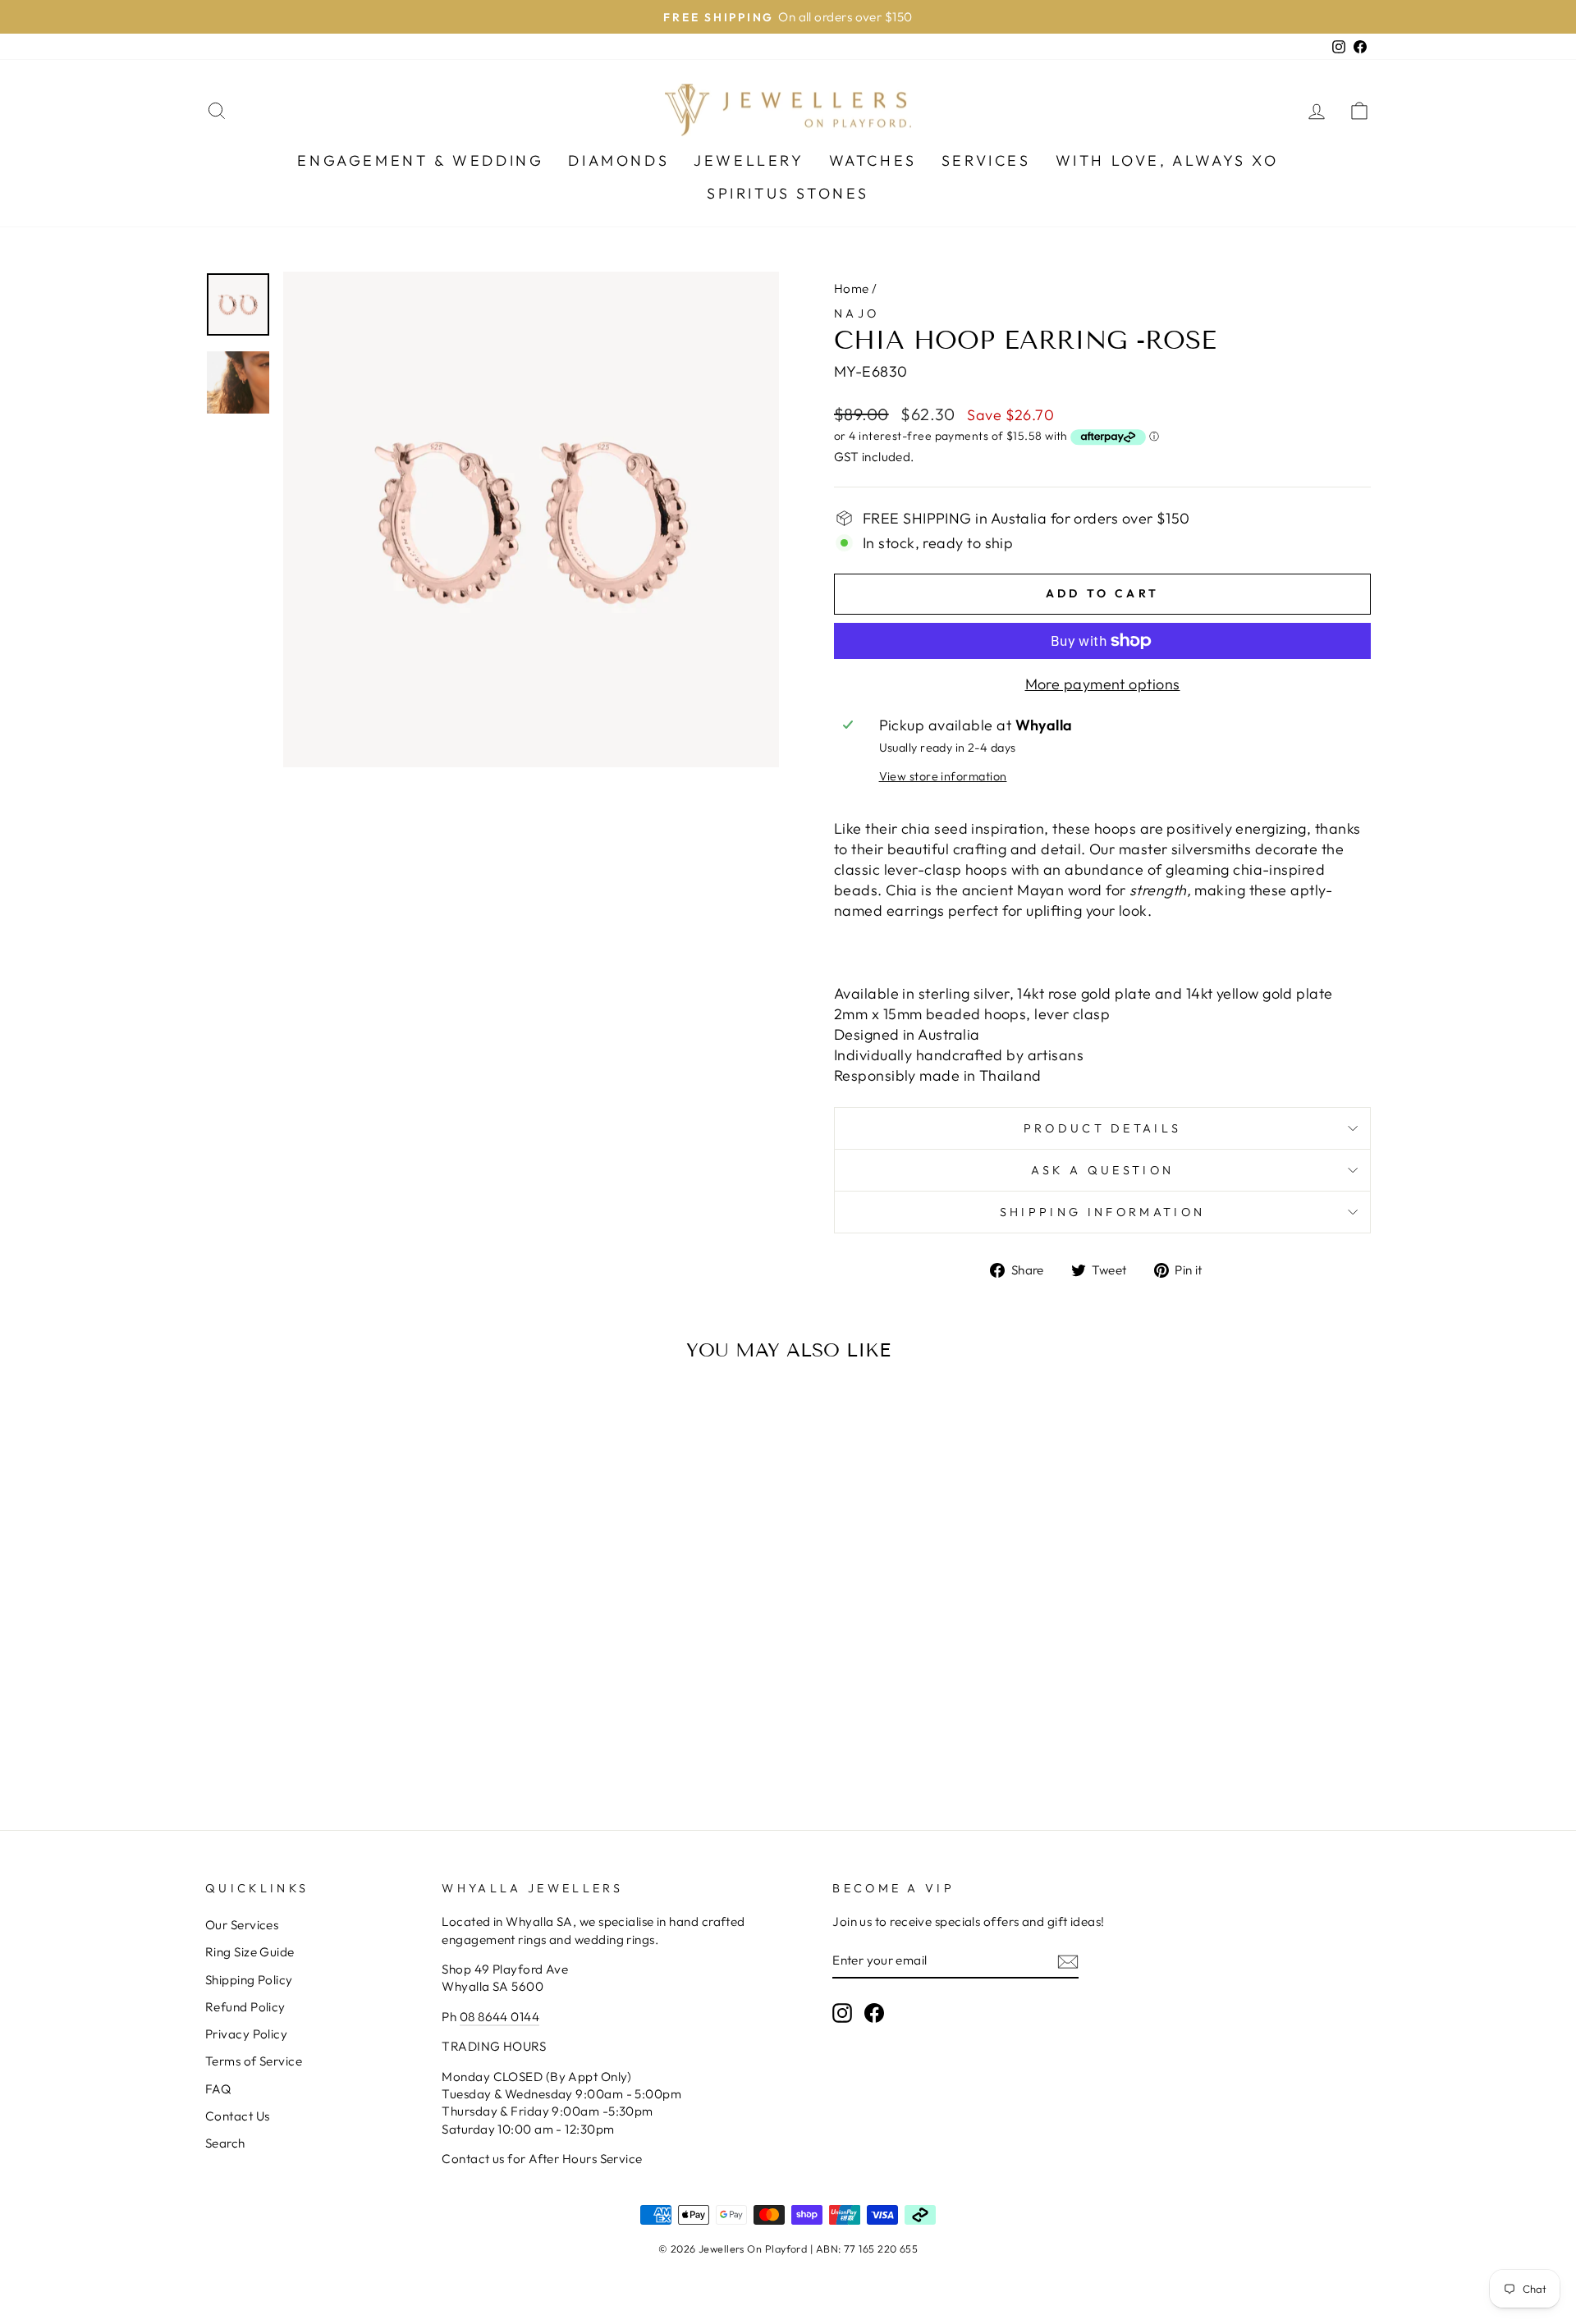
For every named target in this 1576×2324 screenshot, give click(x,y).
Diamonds (618, 160)
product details (1103, 1128)
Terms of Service (254, 2061)
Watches (873, 160)
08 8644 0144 (499, 2017)
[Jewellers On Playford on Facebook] (874, 2013)
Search (225, 2143)
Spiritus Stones (788, 193)
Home (852, 288)
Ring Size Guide (250, 1952)
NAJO (857, 313)
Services (986, 160)
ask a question (1102, 1170)
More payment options (1103, 684)
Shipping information (1102, 1212)
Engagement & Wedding (420, 160)
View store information (943, 776)
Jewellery (749, 160)
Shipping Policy (249, 1980)
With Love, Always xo (1167, 160)
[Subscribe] (1068, 1961)
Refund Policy (245, 2007)
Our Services (242, 1925)
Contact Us (238, 2116)
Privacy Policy (246, 2034)
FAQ (218, 2089)
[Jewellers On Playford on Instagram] (842, 2013)
